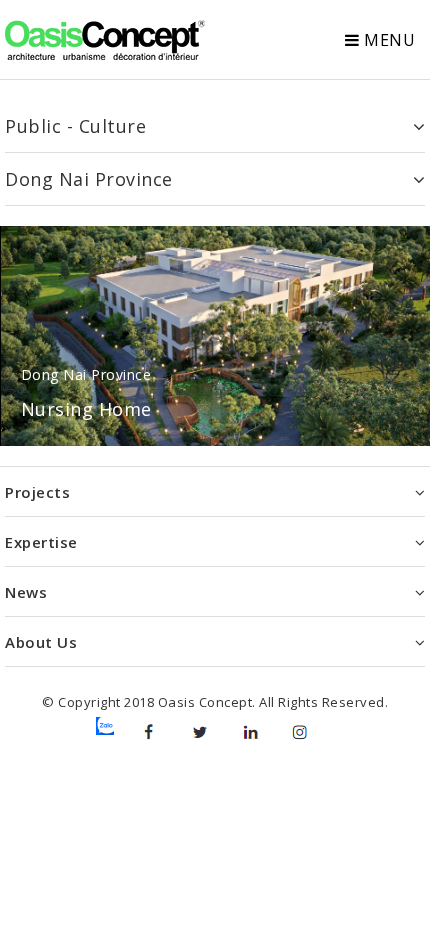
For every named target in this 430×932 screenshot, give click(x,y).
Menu (388, 40)
